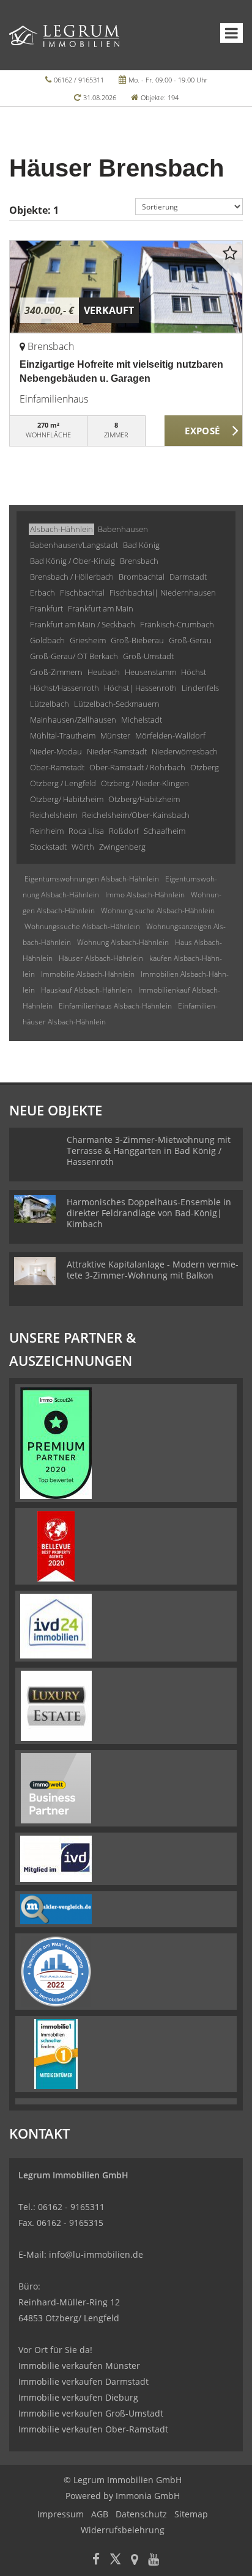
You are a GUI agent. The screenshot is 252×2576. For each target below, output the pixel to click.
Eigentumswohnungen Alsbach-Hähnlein (92, 879)
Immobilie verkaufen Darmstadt (83, 2381)
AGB (100, 2514)
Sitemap (191, 2514)
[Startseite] (64, 35)
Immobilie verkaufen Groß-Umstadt (91, 2413)
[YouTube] (154, 2560)
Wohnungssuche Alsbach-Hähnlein (82, 926)
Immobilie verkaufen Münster (79, 2366)
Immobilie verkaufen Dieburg (78, 2397)
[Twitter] (115, 2560)
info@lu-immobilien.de (96, 2254)
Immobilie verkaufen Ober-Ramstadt (93, 2429)
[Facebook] (96, 2560)
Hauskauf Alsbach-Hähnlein (87, 990)
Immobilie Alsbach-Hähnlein (88, 974)
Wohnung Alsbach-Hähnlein (123, 942)
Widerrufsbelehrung (123, 2530)
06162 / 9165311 (79, 80)
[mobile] (232, 33)
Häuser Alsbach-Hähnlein (101, 958)
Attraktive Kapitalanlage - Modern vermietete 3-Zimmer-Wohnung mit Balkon (153, 1270)
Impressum (61, 2514)
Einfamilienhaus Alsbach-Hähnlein (115, 1006)
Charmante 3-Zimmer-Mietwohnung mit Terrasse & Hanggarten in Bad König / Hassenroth (149, 1151)
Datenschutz (141, 2514)
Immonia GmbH (148, 2496)
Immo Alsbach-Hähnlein (145, 895)
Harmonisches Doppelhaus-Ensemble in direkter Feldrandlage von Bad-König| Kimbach (149, 1213)
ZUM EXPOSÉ (204, 431)
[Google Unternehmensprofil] (135, 2560)
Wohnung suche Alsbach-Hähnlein (158, 910)
